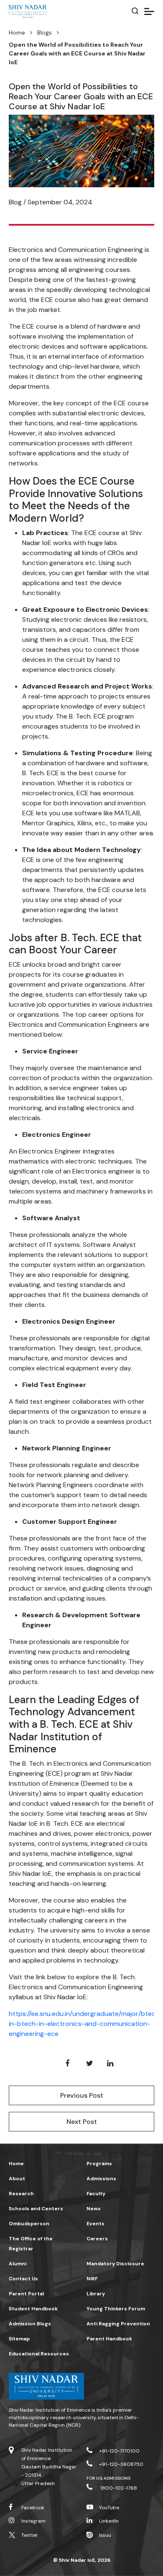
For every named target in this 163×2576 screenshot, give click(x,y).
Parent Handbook (109, 2339)
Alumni (18, 2264)
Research (21, 2194)
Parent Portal (26, 2294)
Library (96, 2294)
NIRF (92, 2279)
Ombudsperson (29, 2224)
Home (17, 33)
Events (96, 2224)
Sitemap (19, 2339)
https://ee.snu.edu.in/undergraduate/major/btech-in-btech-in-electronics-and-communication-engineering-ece (86, 2024)
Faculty (96, 2194)
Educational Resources (39, 2354)
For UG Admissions (108, 2478)
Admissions (101, 2179)
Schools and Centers (36, 2209)
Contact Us (23, 2279)
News (94, 2209)
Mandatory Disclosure (115, 2264)
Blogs (45, 33)
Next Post (82, 2122)
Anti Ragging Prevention (118, 2324)
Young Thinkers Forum (116, 2309)
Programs (99, 2164)
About (17, 2179)
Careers (97, 2239)
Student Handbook (33, 2309)
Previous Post (82, 2095)
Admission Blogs (30, 2324)
